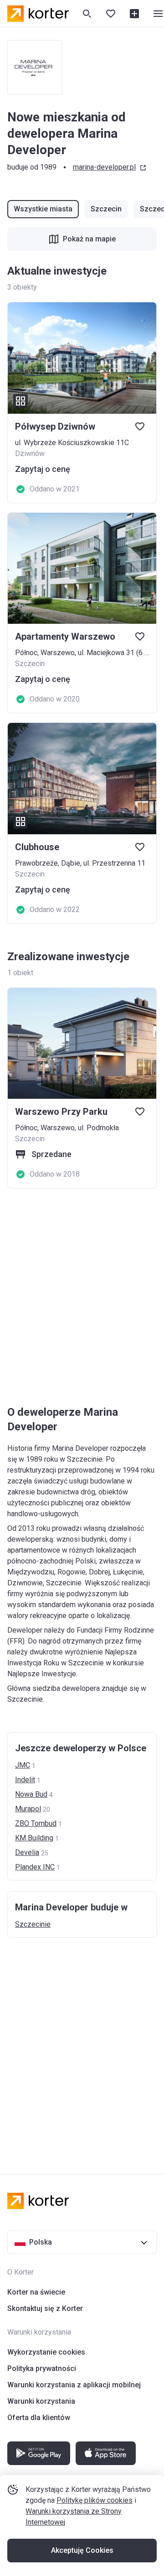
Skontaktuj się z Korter (45, 2308)
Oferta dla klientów (39, 2418)
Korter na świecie (36, 2292)
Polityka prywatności (42, 2368)
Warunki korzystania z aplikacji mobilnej (74, 2385)
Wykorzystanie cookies (46, 2352)
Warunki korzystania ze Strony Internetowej (74, 2517)
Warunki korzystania (41, 2401)
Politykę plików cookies (95, 2500)
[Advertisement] (82, 1298)
